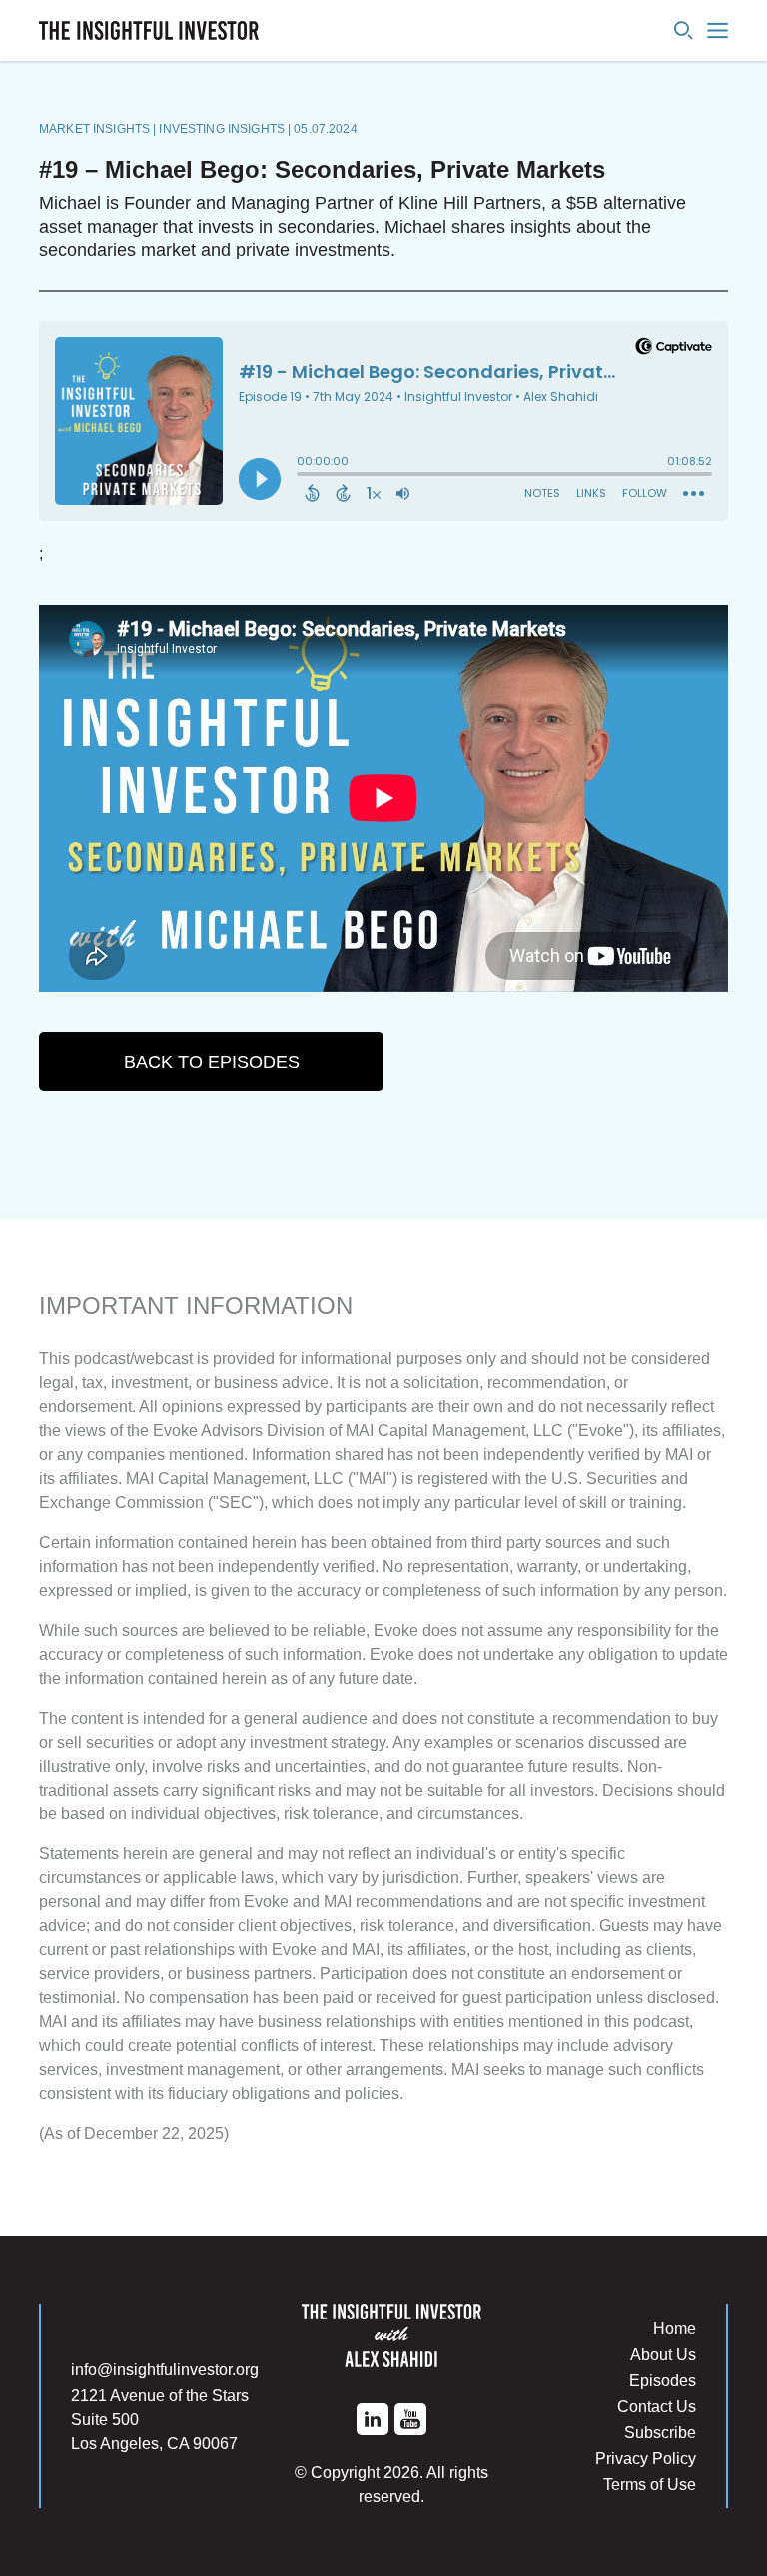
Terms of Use (650, 2484)
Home (675, 2328)
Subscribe (660, 2432)
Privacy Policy (646, 2458)
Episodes (663, 2380)
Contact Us (657, 2406)
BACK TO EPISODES (212, 1061)
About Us (663, 2354)
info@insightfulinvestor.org (165, 2369)
